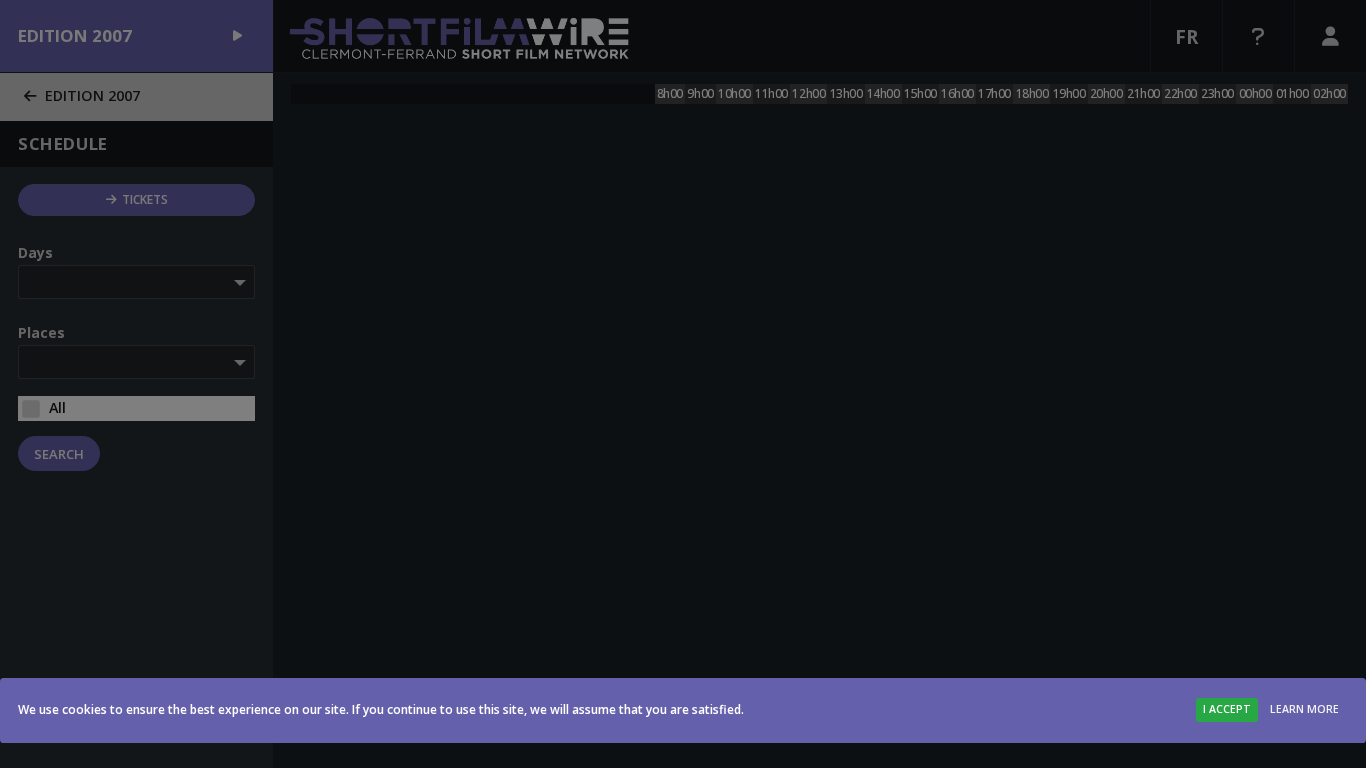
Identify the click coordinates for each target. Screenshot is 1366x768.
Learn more (1304, 709)
